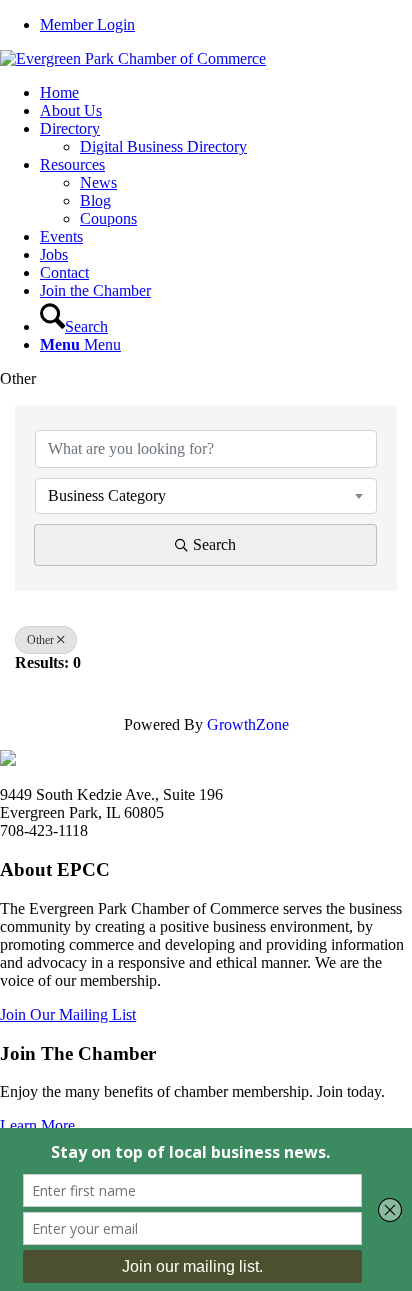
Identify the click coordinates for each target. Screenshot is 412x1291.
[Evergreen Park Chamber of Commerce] (133, 58)
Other (40, 640)
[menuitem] (226, 25)
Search (214, 544)
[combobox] (206, 496)
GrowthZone (248, 724)
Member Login (87, 24)
